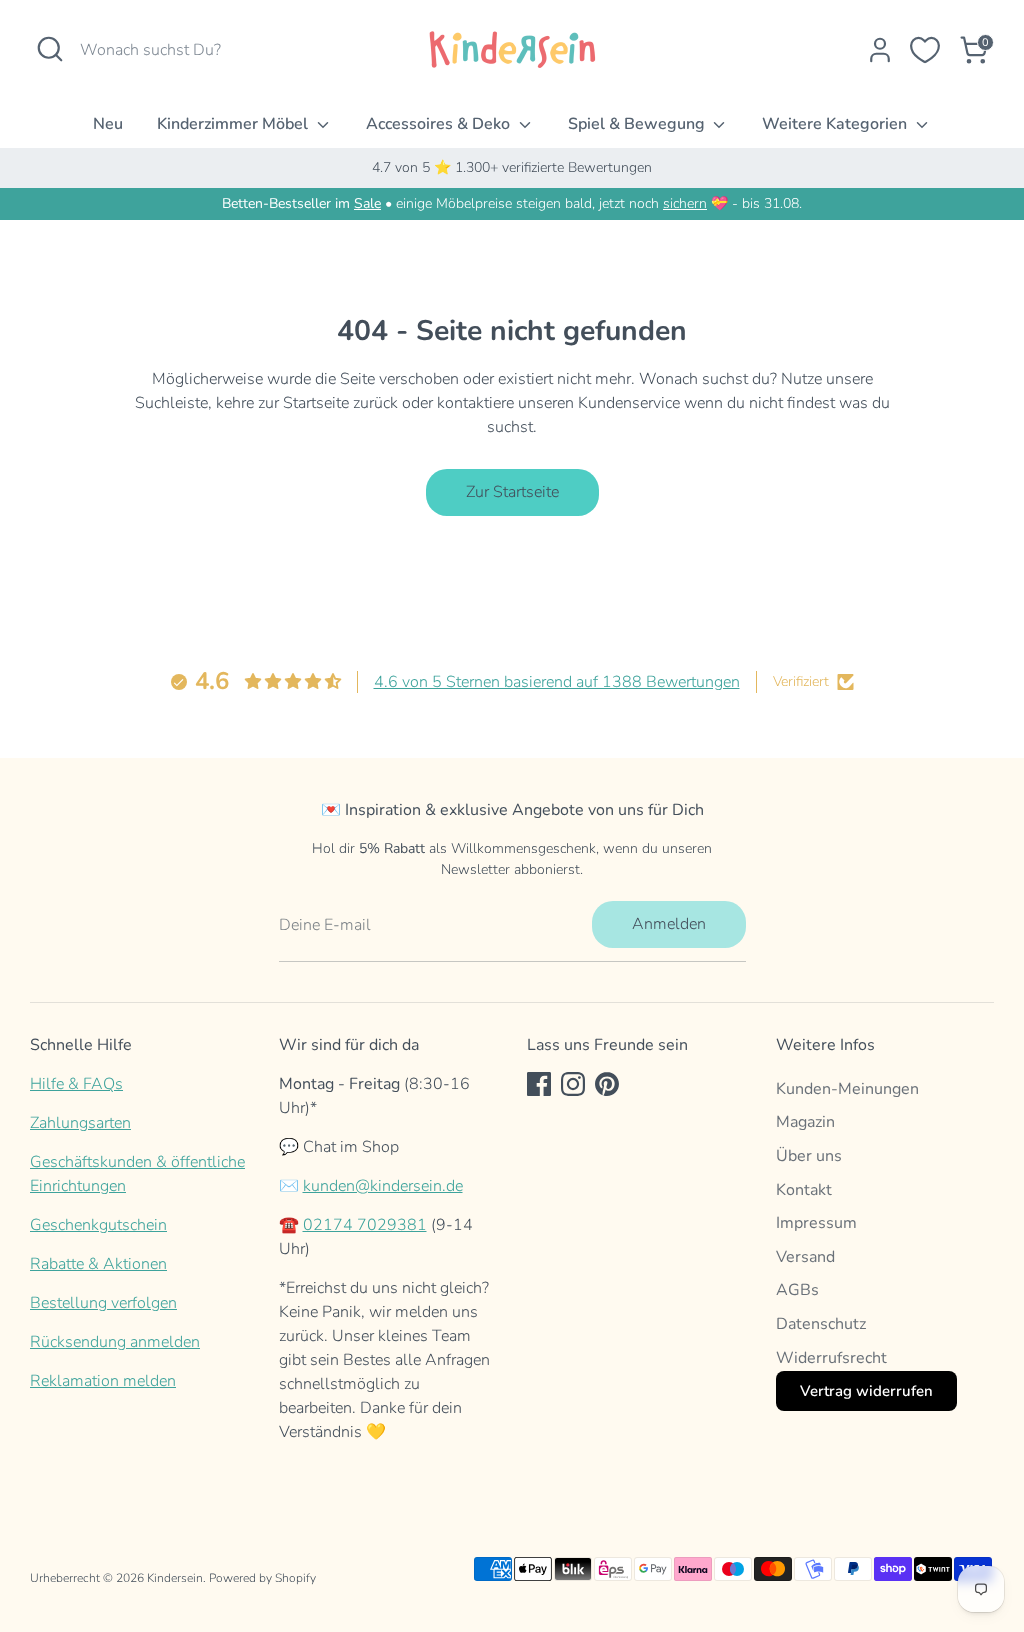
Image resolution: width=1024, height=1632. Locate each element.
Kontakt (804, 1190)
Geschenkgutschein (98, 1225)
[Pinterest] (607, 1084)
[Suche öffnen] (50, 49)
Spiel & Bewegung (638, 124)
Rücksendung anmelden (115, 1342)
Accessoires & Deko (440, 124)
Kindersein (175, 1578)
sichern (685, 203)
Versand (805, 1257)
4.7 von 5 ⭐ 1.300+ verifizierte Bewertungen (512, 167)
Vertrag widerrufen (866, 1391)
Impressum (816, 1223)
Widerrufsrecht (831, 1358)
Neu (108, 124)
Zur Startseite (512, 492)
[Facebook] (539, 1084)
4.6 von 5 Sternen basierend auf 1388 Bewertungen (557, 682)
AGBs (797, 1290)
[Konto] (880, 50)
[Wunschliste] (925, 50)
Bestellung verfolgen (103, 1303)
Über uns (809, 1156)
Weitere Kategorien (836, 124)
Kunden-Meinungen (847, 1089)
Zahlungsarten (80, 1123)
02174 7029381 (365, 1225)
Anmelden (669, 924)
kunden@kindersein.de (383, 1186)
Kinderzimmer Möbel (234, 124)
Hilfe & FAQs (76, 1084)
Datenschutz (821, 1324)
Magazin (805, 1122)
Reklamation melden (103, 1381)
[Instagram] (573, 1084)
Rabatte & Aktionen (98, 1264)
